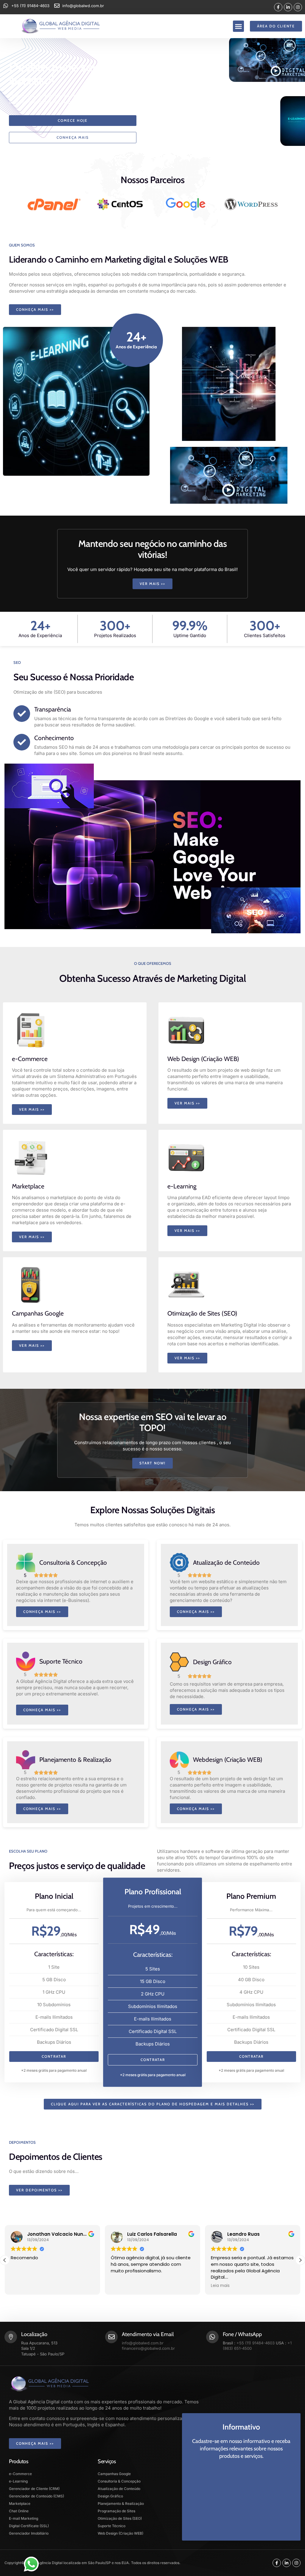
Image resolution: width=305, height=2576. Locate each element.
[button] (239, 26)
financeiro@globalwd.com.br (148, 2348)
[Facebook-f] (278, 7)
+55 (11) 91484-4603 (256, 2343)
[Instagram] (298, 7)
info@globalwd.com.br (143, 2343)
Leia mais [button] (120, 2286)
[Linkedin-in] (288, 7)
